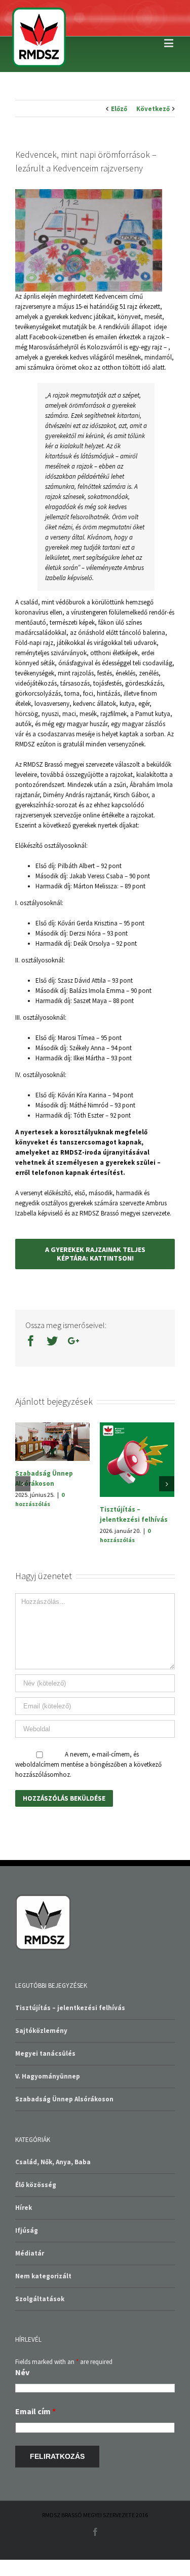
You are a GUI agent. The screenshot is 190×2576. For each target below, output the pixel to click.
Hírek (24, 2208)
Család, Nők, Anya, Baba (53, 2162)
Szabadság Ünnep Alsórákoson (64, 2099)
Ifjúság (27, 2230)
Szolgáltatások (40, 2299)
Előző (119, 109)
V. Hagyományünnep (48, 2076)
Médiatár (30, 2253)
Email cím (35, 2411)
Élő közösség (36, 2185)
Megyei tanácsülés (45, 2053)
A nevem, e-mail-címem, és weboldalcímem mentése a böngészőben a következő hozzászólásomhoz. (88, 1764)
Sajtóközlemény (41, 2031)
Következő (153, 109)
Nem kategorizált (43, 2276)
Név (22, 2372)
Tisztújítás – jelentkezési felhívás (70, 2008)
